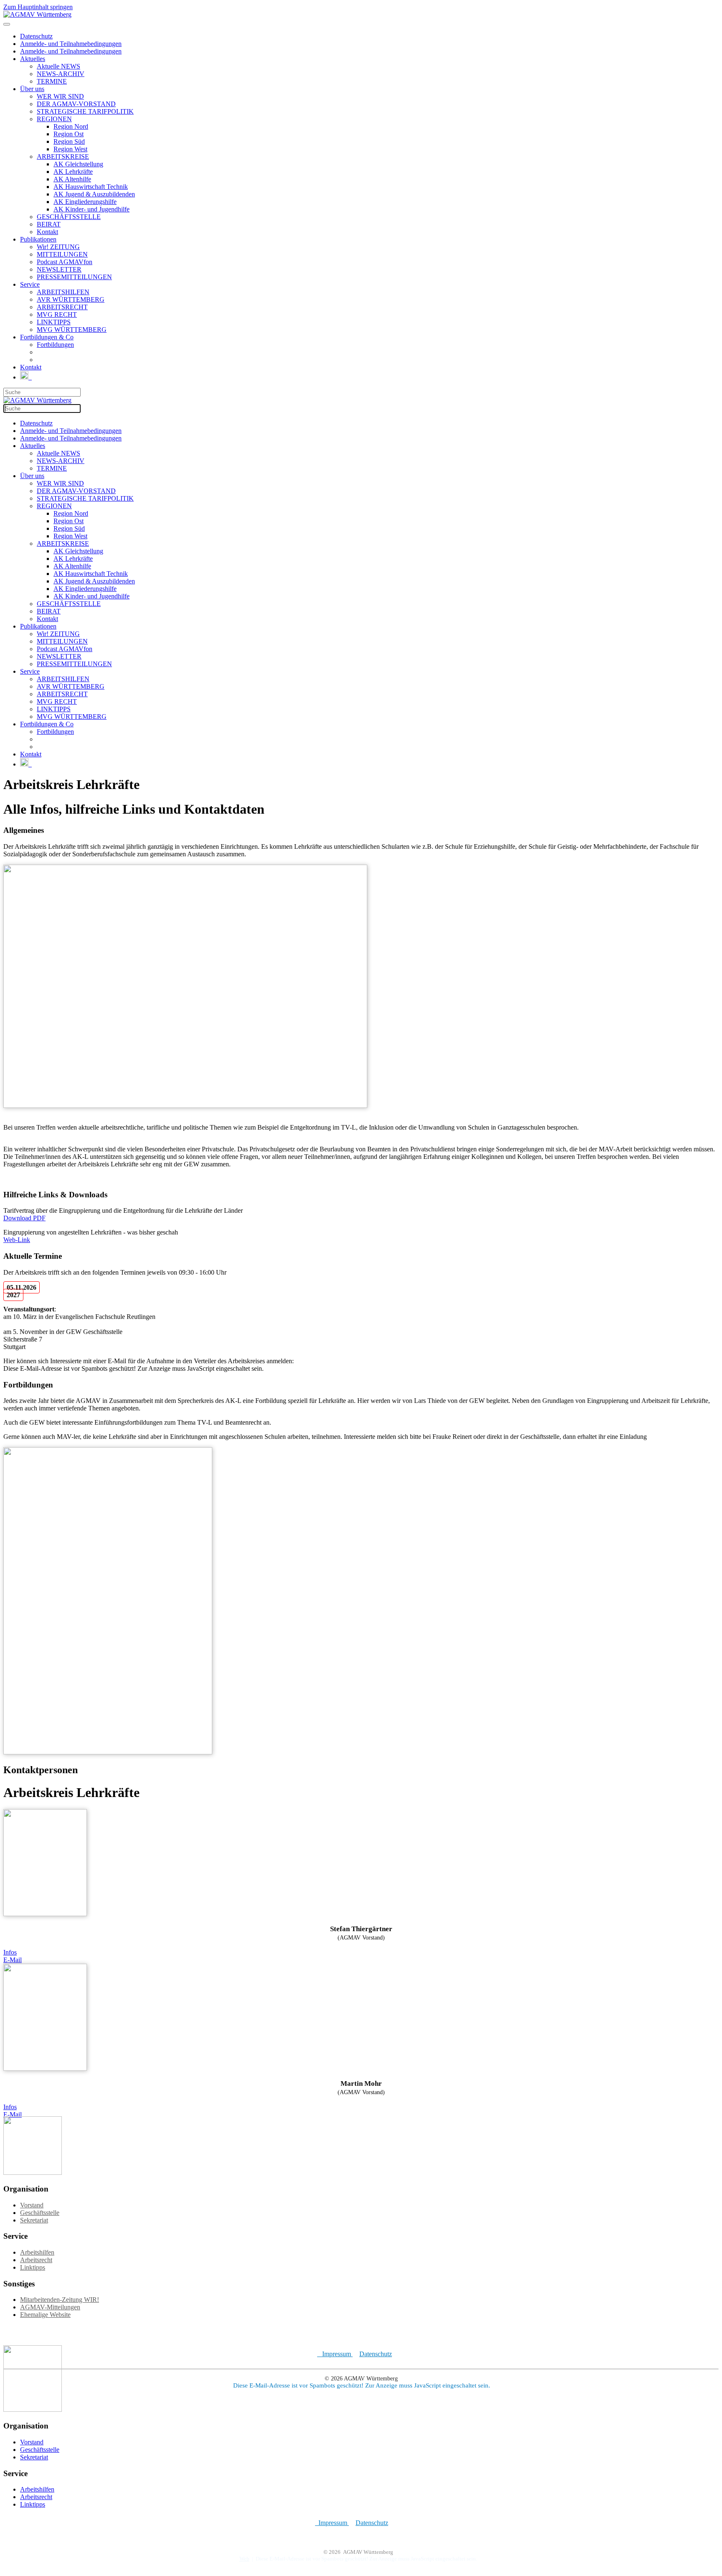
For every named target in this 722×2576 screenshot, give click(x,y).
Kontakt (47, 232)
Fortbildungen (55, 345)
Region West (70, 149)
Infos (10, 1952)
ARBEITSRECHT (62, 307)
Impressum (335, 2354)
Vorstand (32, 2205)
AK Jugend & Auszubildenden (94, 194)
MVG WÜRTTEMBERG (72, 330)
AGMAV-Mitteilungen (50, 2307)
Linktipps (33, 2267)
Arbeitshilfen (37, 2252)
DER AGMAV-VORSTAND (76, 104)
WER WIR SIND (60, 96)
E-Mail (13, 1960)
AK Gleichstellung (78, 164)
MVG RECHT (57, 314)
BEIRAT (49, 224)
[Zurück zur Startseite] (37, 14)
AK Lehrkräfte (73, 172)
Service (30, 284)
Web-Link (17, 1240)
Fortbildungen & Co (47, 337)
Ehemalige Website (45, 2315)
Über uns (32, 89)
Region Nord (71, 126)
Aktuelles (33, 59)
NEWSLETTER (59, 269)
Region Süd (69, 141)
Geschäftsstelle (40, 2213)
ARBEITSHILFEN (63, 292)
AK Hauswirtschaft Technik (91, 187)
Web (244, 2559)
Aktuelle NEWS (58, 66)
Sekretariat (34, 2220)
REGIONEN (54, 119)
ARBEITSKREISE (63, 157)
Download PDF (24, 1218)
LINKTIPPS (54, 322)
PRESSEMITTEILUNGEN (74, 277)
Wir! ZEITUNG (58, 247)
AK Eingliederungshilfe (85, 202)
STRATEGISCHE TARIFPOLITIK (85, 111)
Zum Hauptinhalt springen (38, 7)
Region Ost (69, 134)
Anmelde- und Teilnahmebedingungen (71, 44)
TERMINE (52, 81)
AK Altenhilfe (72, 179)
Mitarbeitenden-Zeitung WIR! (60, 2300)
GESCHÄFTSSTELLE (69, 217)
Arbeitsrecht (36, 2260)
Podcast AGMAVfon (65, 262)
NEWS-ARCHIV (61, 74)
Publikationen (38, 239)
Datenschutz (36, 36)
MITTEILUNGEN (62, 254)
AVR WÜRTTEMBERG (71, 299)
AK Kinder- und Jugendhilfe (92, 209)
